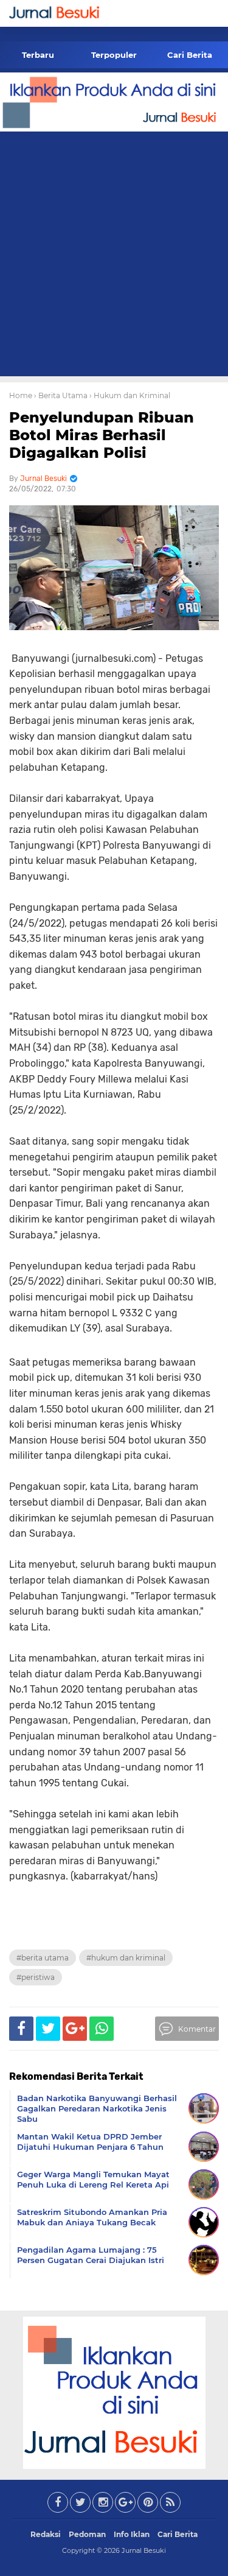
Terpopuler (114, 55)
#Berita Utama (43, 1958)
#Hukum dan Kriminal (126, 1958)
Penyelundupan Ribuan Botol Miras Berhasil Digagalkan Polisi (102, 435)
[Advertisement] (114, 256)
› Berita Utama (61, 395)
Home (21, 395)
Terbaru (38, 55)
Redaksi (46, 2534)
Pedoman (87, 2534)
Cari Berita (190, 55)
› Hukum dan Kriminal (130, 395)
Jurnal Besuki (144, 2550)
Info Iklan (132, 2534)
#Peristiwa (36, 1977)
